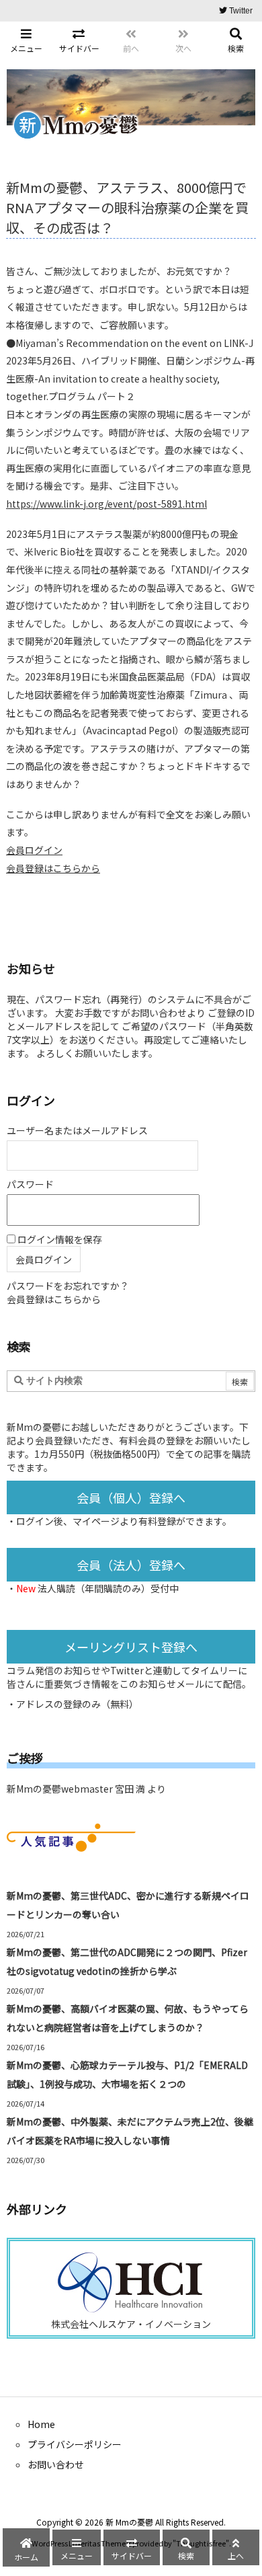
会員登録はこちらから (53, 868)
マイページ (96, 1521)
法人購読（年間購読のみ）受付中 (108, 1588)
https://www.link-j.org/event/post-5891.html (106, 504)
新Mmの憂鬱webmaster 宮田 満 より (86, 1789)
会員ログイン (34, 850)
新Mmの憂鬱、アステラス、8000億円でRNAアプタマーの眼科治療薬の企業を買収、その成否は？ (127, 207)
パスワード (30, 1184)
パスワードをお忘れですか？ (68, 1286)
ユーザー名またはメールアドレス (77, 1130)
